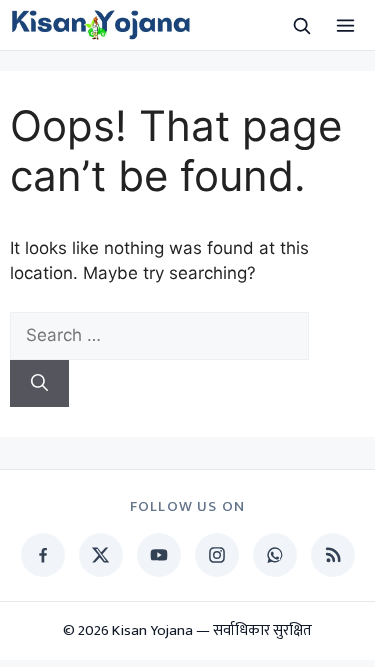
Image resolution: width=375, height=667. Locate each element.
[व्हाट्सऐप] (275, 555)
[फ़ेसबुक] (43, 555)
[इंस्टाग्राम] (217, 555)
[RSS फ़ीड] (333, 555)
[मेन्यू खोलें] (345, 25)
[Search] (39, 384)
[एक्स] (101, 555)
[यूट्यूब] (159, 555)
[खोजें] (301, 25)
